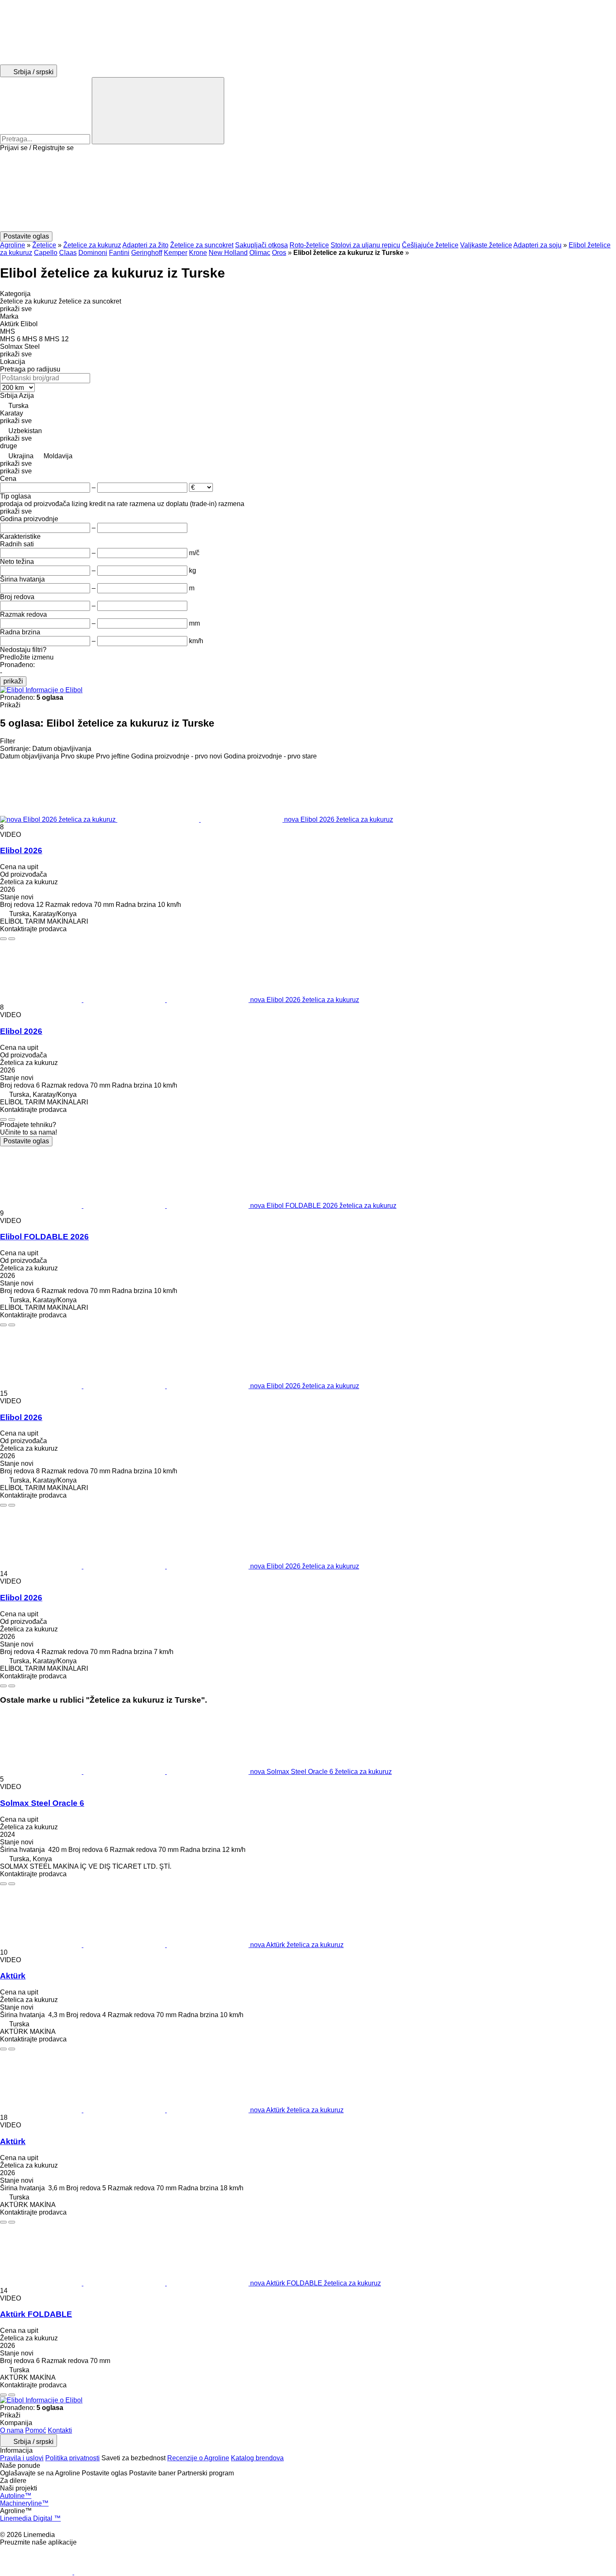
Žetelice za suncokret (202, 245)
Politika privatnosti (72, 2458)
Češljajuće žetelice (430, 245)
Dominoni (93, 253)
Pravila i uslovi (22, 2458)
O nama (12, 2430)
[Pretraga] (158, 111)
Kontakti (60, 2430)
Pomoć (36, 2430)
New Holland (228, 253)
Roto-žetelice (309, 245)
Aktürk (13, 1976)
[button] (308, 192)
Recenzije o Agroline (198, 2458)
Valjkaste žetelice (486, 245)
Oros (279, 253)
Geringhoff (147, 253)
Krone (198, 253)
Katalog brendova (257, 2458)
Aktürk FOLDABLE (36, 2314)
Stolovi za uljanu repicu (365, 245)
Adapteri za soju (537, 245)
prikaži (13, 681)
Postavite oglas (26, 1141)
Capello (46, 253)
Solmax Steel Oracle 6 (42, 1803)
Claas (68, 253)
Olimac (260, 253)
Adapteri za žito (145, 245)
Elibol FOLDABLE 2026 (44, 1237)
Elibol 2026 (21, 850)
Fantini (119, 253)
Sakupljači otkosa (261, 245)
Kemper (176, 253)
